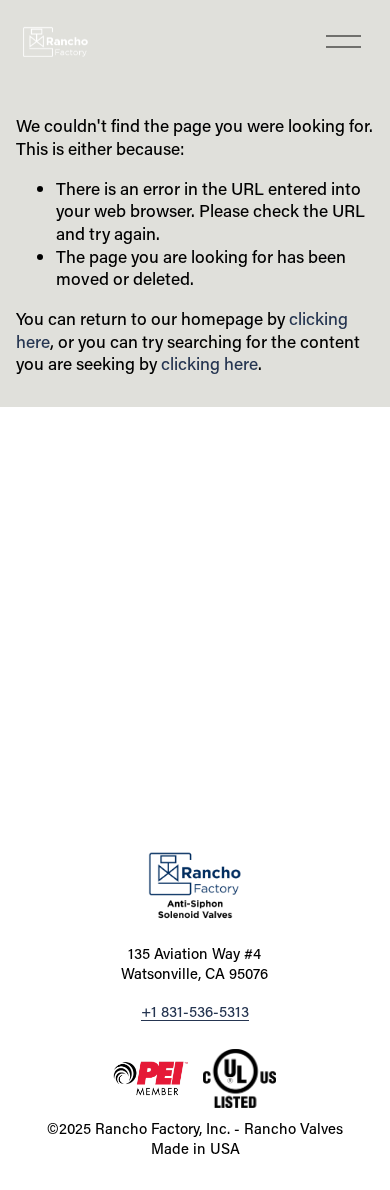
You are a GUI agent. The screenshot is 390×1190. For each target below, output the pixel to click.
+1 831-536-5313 (195, 1011)
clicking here (209, 363)
